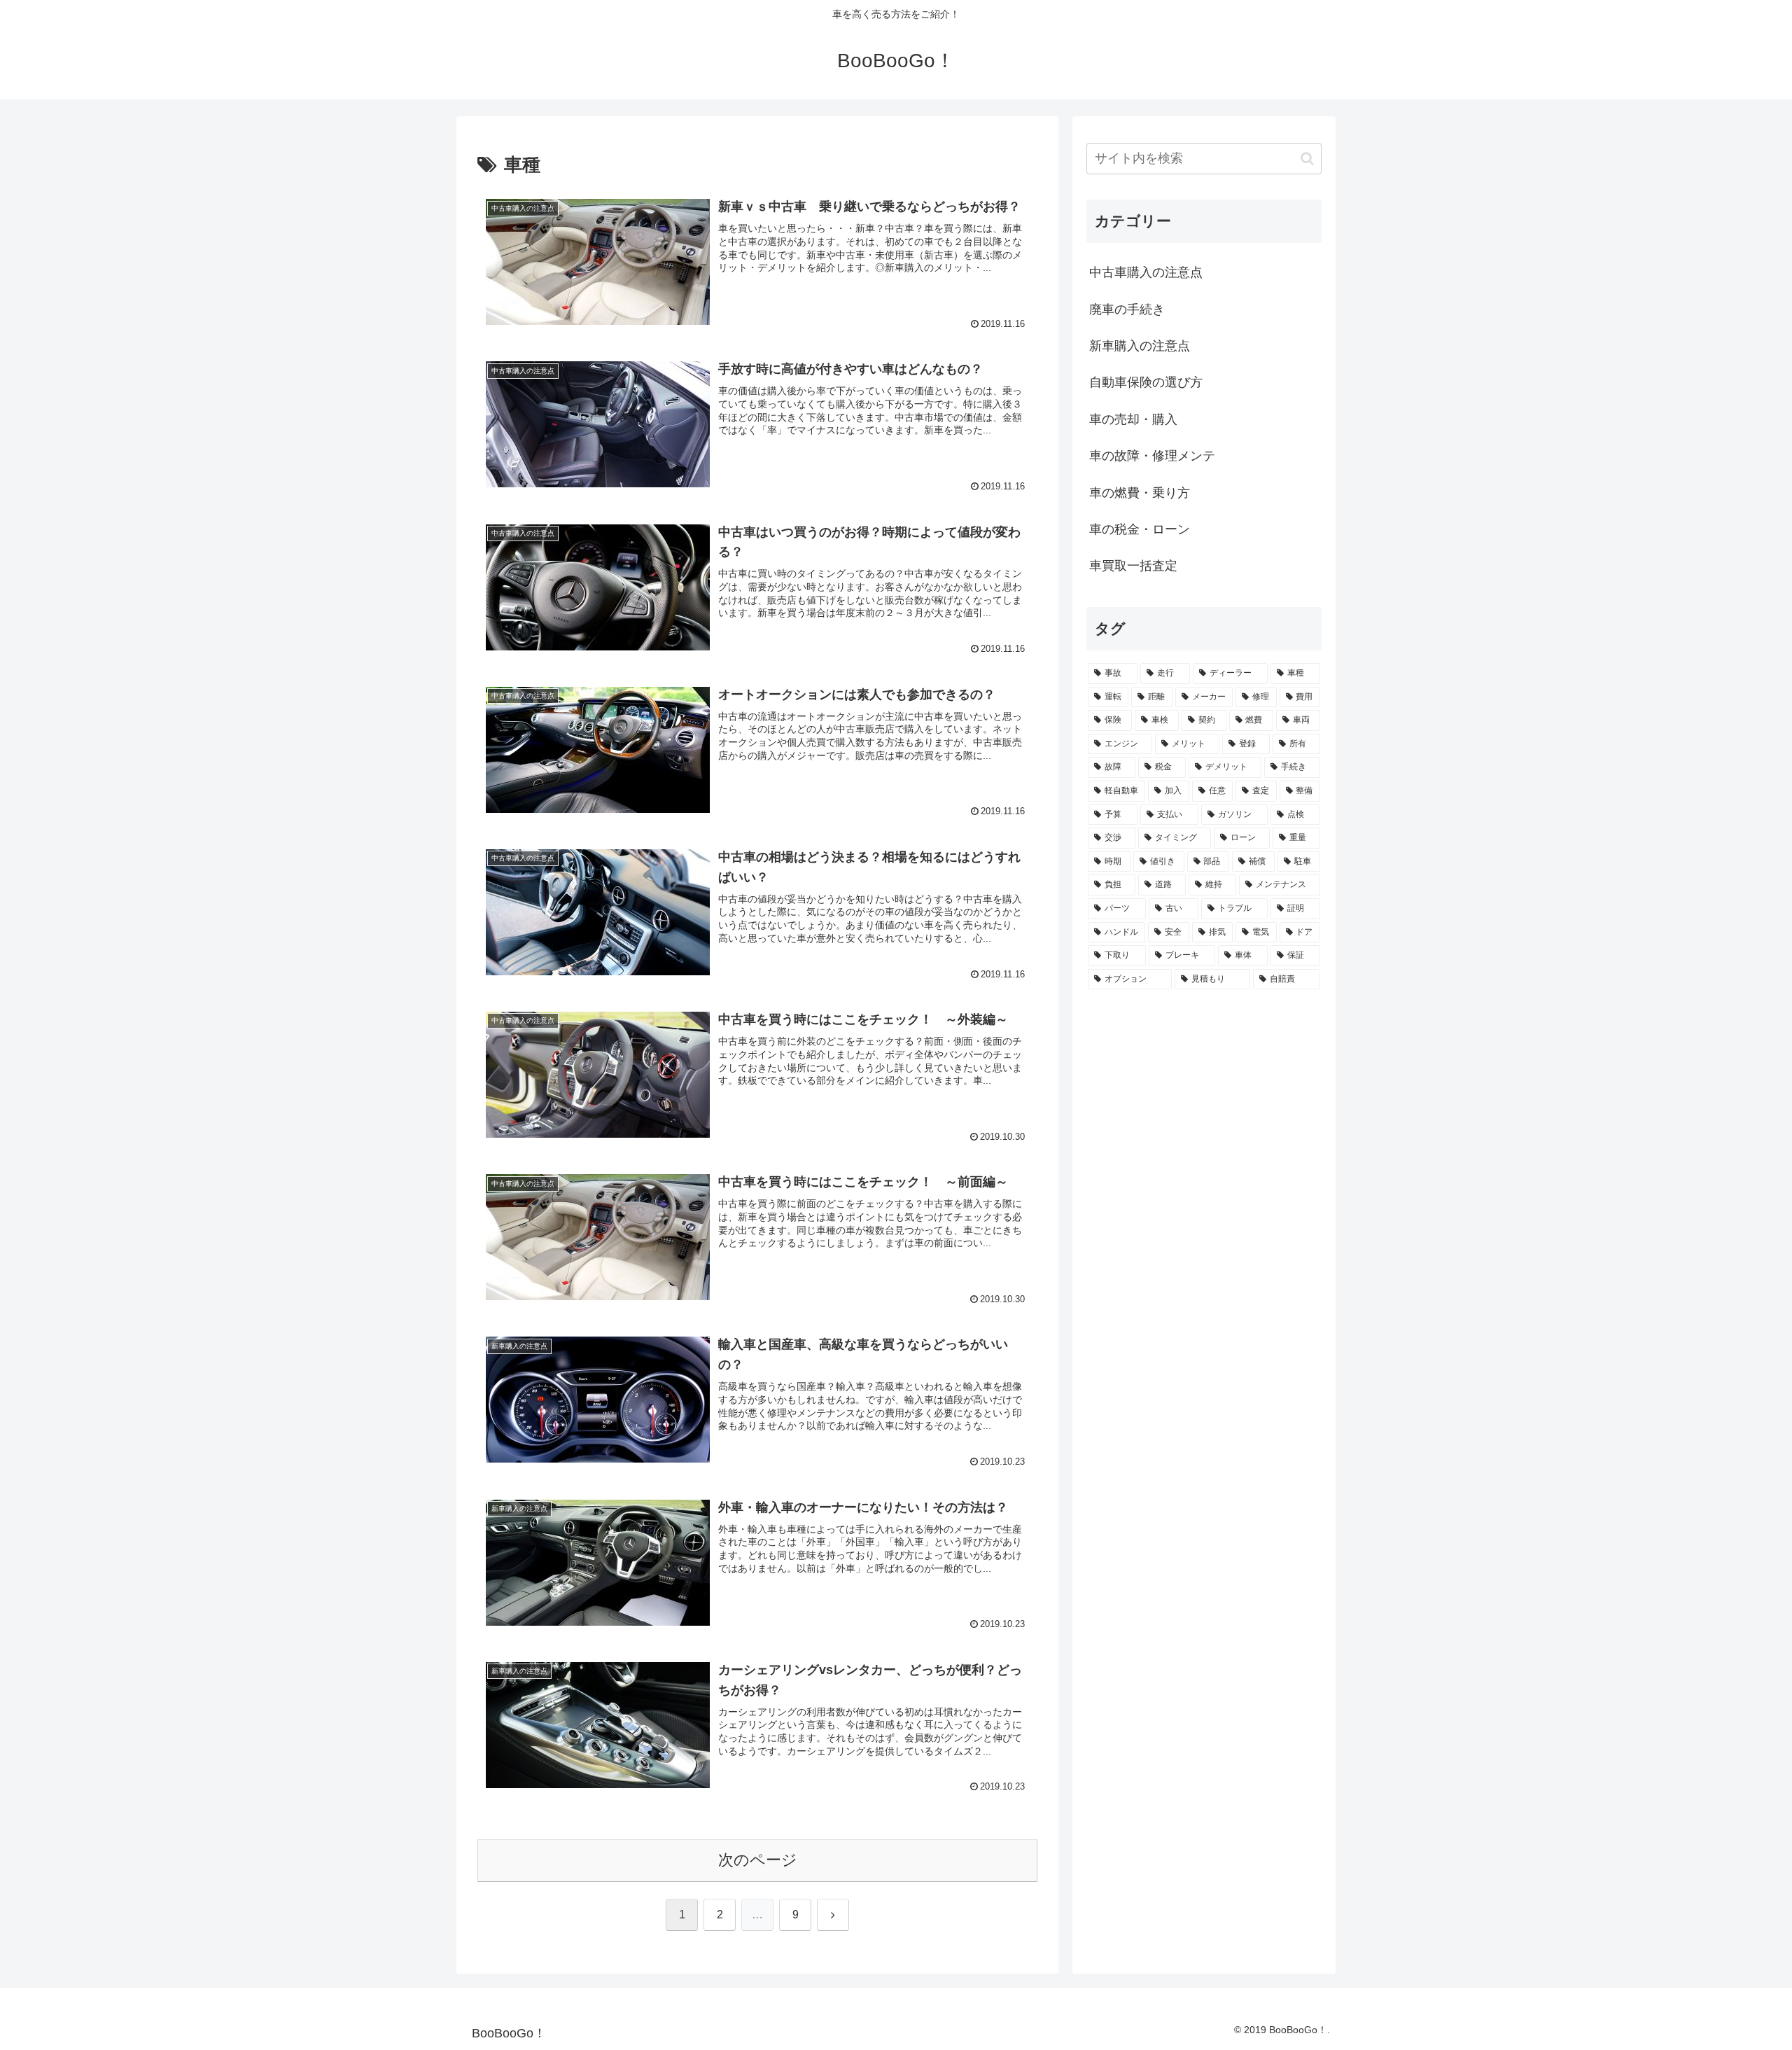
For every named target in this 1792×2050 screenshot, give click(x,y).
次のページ (758, 1860)
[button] (1307, 159)
